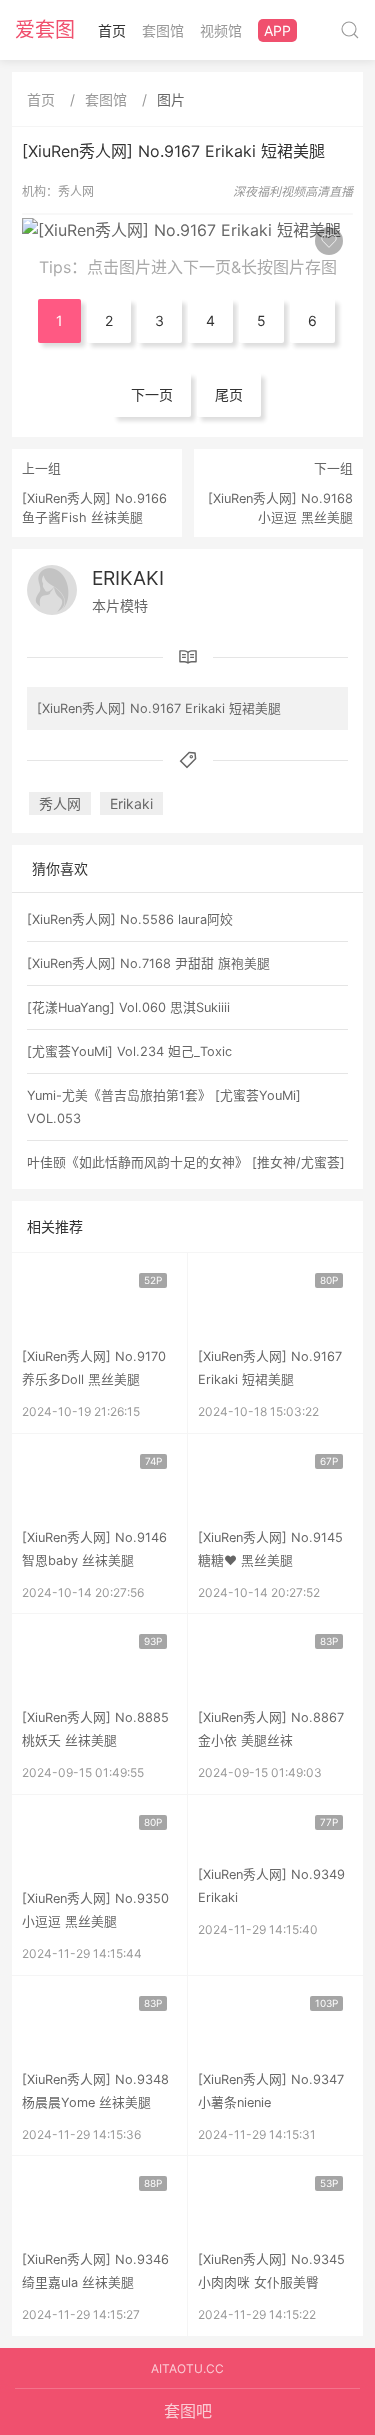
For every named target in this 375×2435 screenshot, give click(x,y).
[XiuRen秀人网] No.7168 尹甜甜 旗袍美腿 (148, 963)
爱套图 (45, 30)
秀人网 (76, 191)
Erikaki (128, 578)
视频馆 (221, 30)
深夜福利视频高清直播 (293, 191)
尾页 (229, 394)
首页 (112, 30)
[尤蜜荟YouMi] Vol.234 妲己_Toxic (129, 1051)
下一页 (152, 394)
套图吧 (188, 2411)
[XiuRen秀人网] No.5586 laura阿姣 (130, 919)
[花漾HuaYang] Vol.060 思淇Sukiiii (128, 1007)
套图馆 (163, 30)
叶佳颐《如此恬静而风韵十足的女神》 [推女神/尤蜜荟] (186, 1162)
